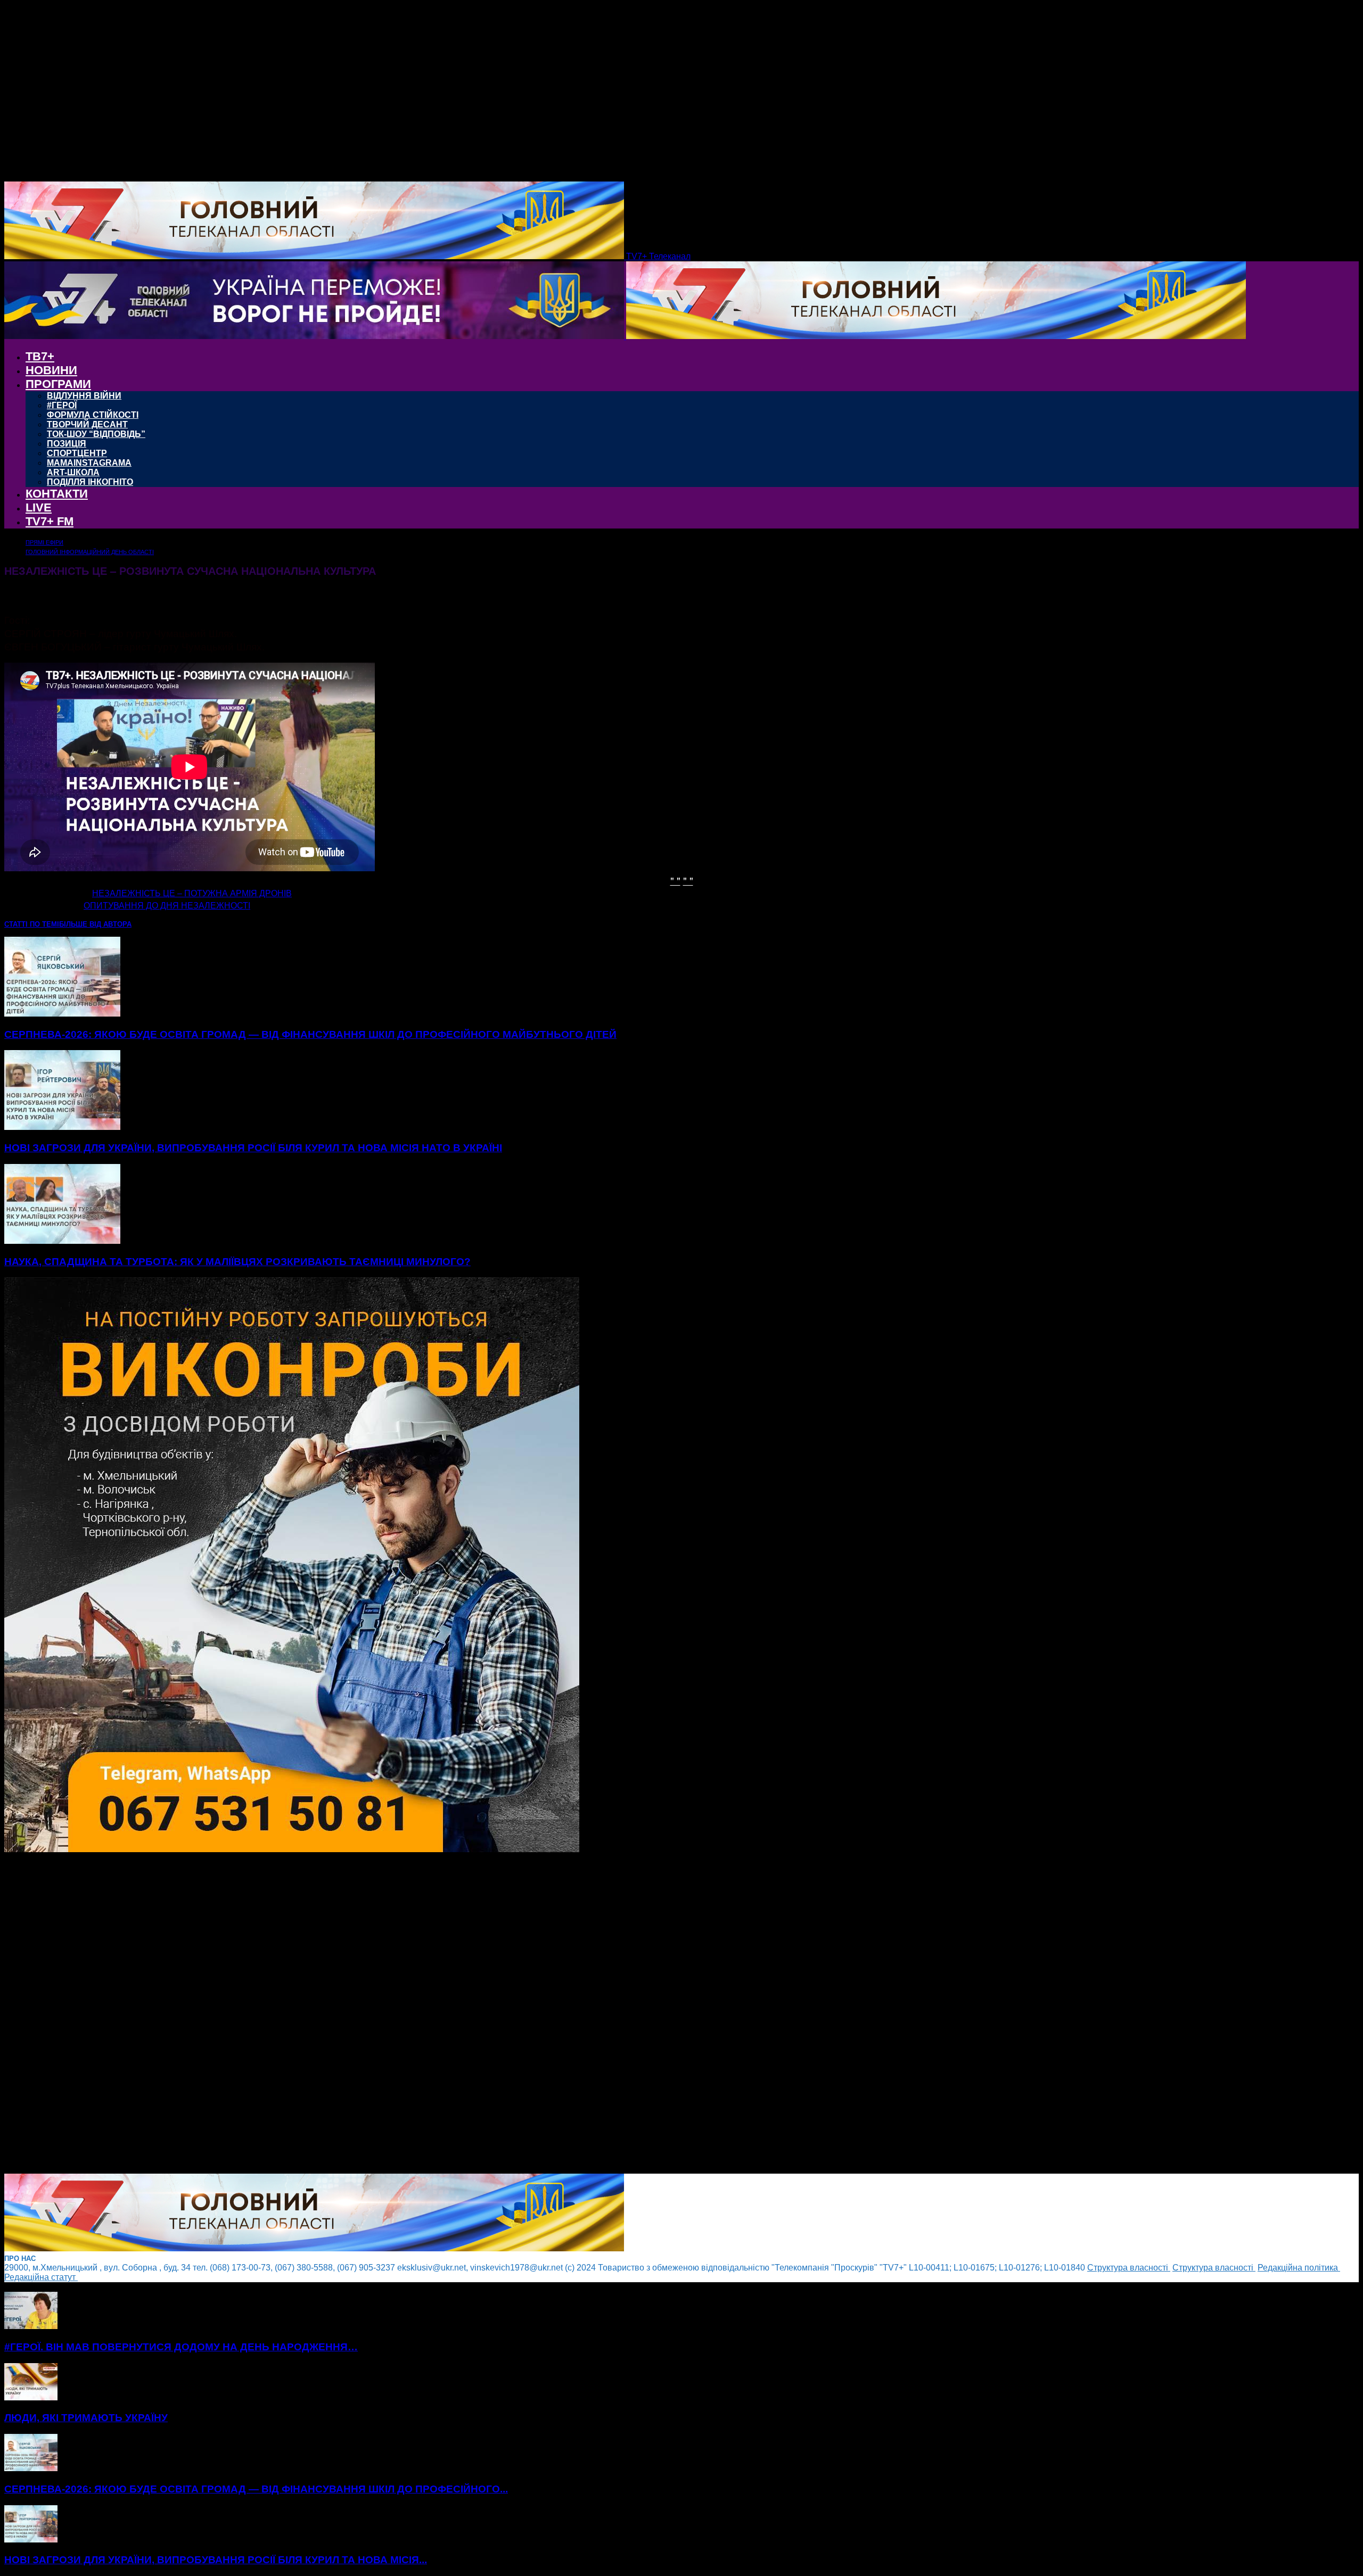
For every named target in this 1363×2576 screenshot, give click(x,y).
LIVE (39, 507)
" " (675, 880)
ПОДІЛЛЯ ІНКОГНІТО (90, 482)
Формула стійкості (93, 415)
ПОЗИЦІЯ (67, 444)
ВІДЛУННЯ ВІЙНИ (84, 396)
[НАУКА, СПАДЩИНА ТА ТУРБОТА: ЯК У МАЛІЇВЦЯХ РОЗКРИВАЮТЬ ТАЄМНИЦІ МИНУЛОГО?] (62, 1241)
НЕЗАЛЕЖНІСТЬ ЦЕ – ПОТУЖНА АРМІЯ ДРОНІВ (192, 893)
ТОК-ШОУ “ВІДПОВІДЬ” (96, 434)
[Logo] (315, 336)
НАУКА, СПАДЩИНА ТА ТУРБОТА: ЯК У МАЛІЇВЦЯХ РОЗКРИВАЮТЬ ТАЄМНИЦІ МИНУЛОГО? (237, 1262)
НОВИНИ (51, 370)
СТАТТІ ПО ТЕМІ (32, 924)
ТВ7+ (40, 356)
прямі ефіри (44, 542)
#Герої (62, 405)
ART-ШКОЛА (73, 472)
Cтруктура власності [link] (1129, 2268)
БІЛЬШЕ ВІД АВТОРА (95, 924)
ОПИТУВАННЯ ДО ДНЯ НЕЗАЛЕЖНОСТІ (167, 906)
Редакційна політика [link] (1299, 2268)
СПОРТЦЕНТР (77, 453)
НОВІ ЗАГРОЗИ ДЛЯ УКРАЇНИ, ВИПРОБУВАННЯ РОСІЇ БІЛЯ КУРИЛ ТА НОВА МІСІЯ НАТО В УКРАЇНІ (253, 1148)
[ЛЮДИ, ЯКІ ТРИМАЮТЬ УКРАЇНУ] (31, 2397)
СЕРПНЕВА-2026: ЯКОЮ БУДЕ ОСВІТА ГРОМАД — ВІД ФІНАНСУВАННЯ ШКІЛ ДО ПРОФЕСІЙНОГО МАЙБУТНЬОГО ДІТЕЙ (310, 1034)
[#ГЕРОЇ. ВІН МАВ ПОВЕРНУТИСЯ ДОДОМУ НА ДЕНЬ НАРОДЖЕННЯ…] (31, 2326)
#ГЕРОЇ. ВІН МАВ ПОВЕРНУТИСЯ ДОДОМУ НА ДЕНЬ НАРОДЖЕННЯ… (181, 2347)
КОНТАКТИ (57, 494)
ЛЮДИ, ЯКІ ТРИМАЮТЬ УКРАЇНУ (86, 2418)
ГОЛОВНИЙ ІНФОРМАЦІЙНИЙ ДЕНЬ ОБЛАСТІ (90, 552)
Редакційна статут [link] (41, 2277)
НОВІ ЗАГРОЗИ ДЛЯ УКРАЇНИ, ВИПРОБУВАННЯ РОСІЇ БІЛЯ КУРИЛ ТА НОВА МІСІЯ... (216, 2560)
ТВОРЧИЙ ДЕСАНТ (87, 424)
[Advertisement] (324, 2014)
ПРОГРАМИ (58, 384)
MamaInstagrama (89, 463)
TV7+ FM (50, 521)
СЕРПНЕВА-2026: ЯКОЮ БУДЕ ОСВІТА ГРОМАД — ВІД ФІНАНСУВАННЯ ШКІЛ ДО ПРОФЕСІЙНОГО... (256, 2489)
